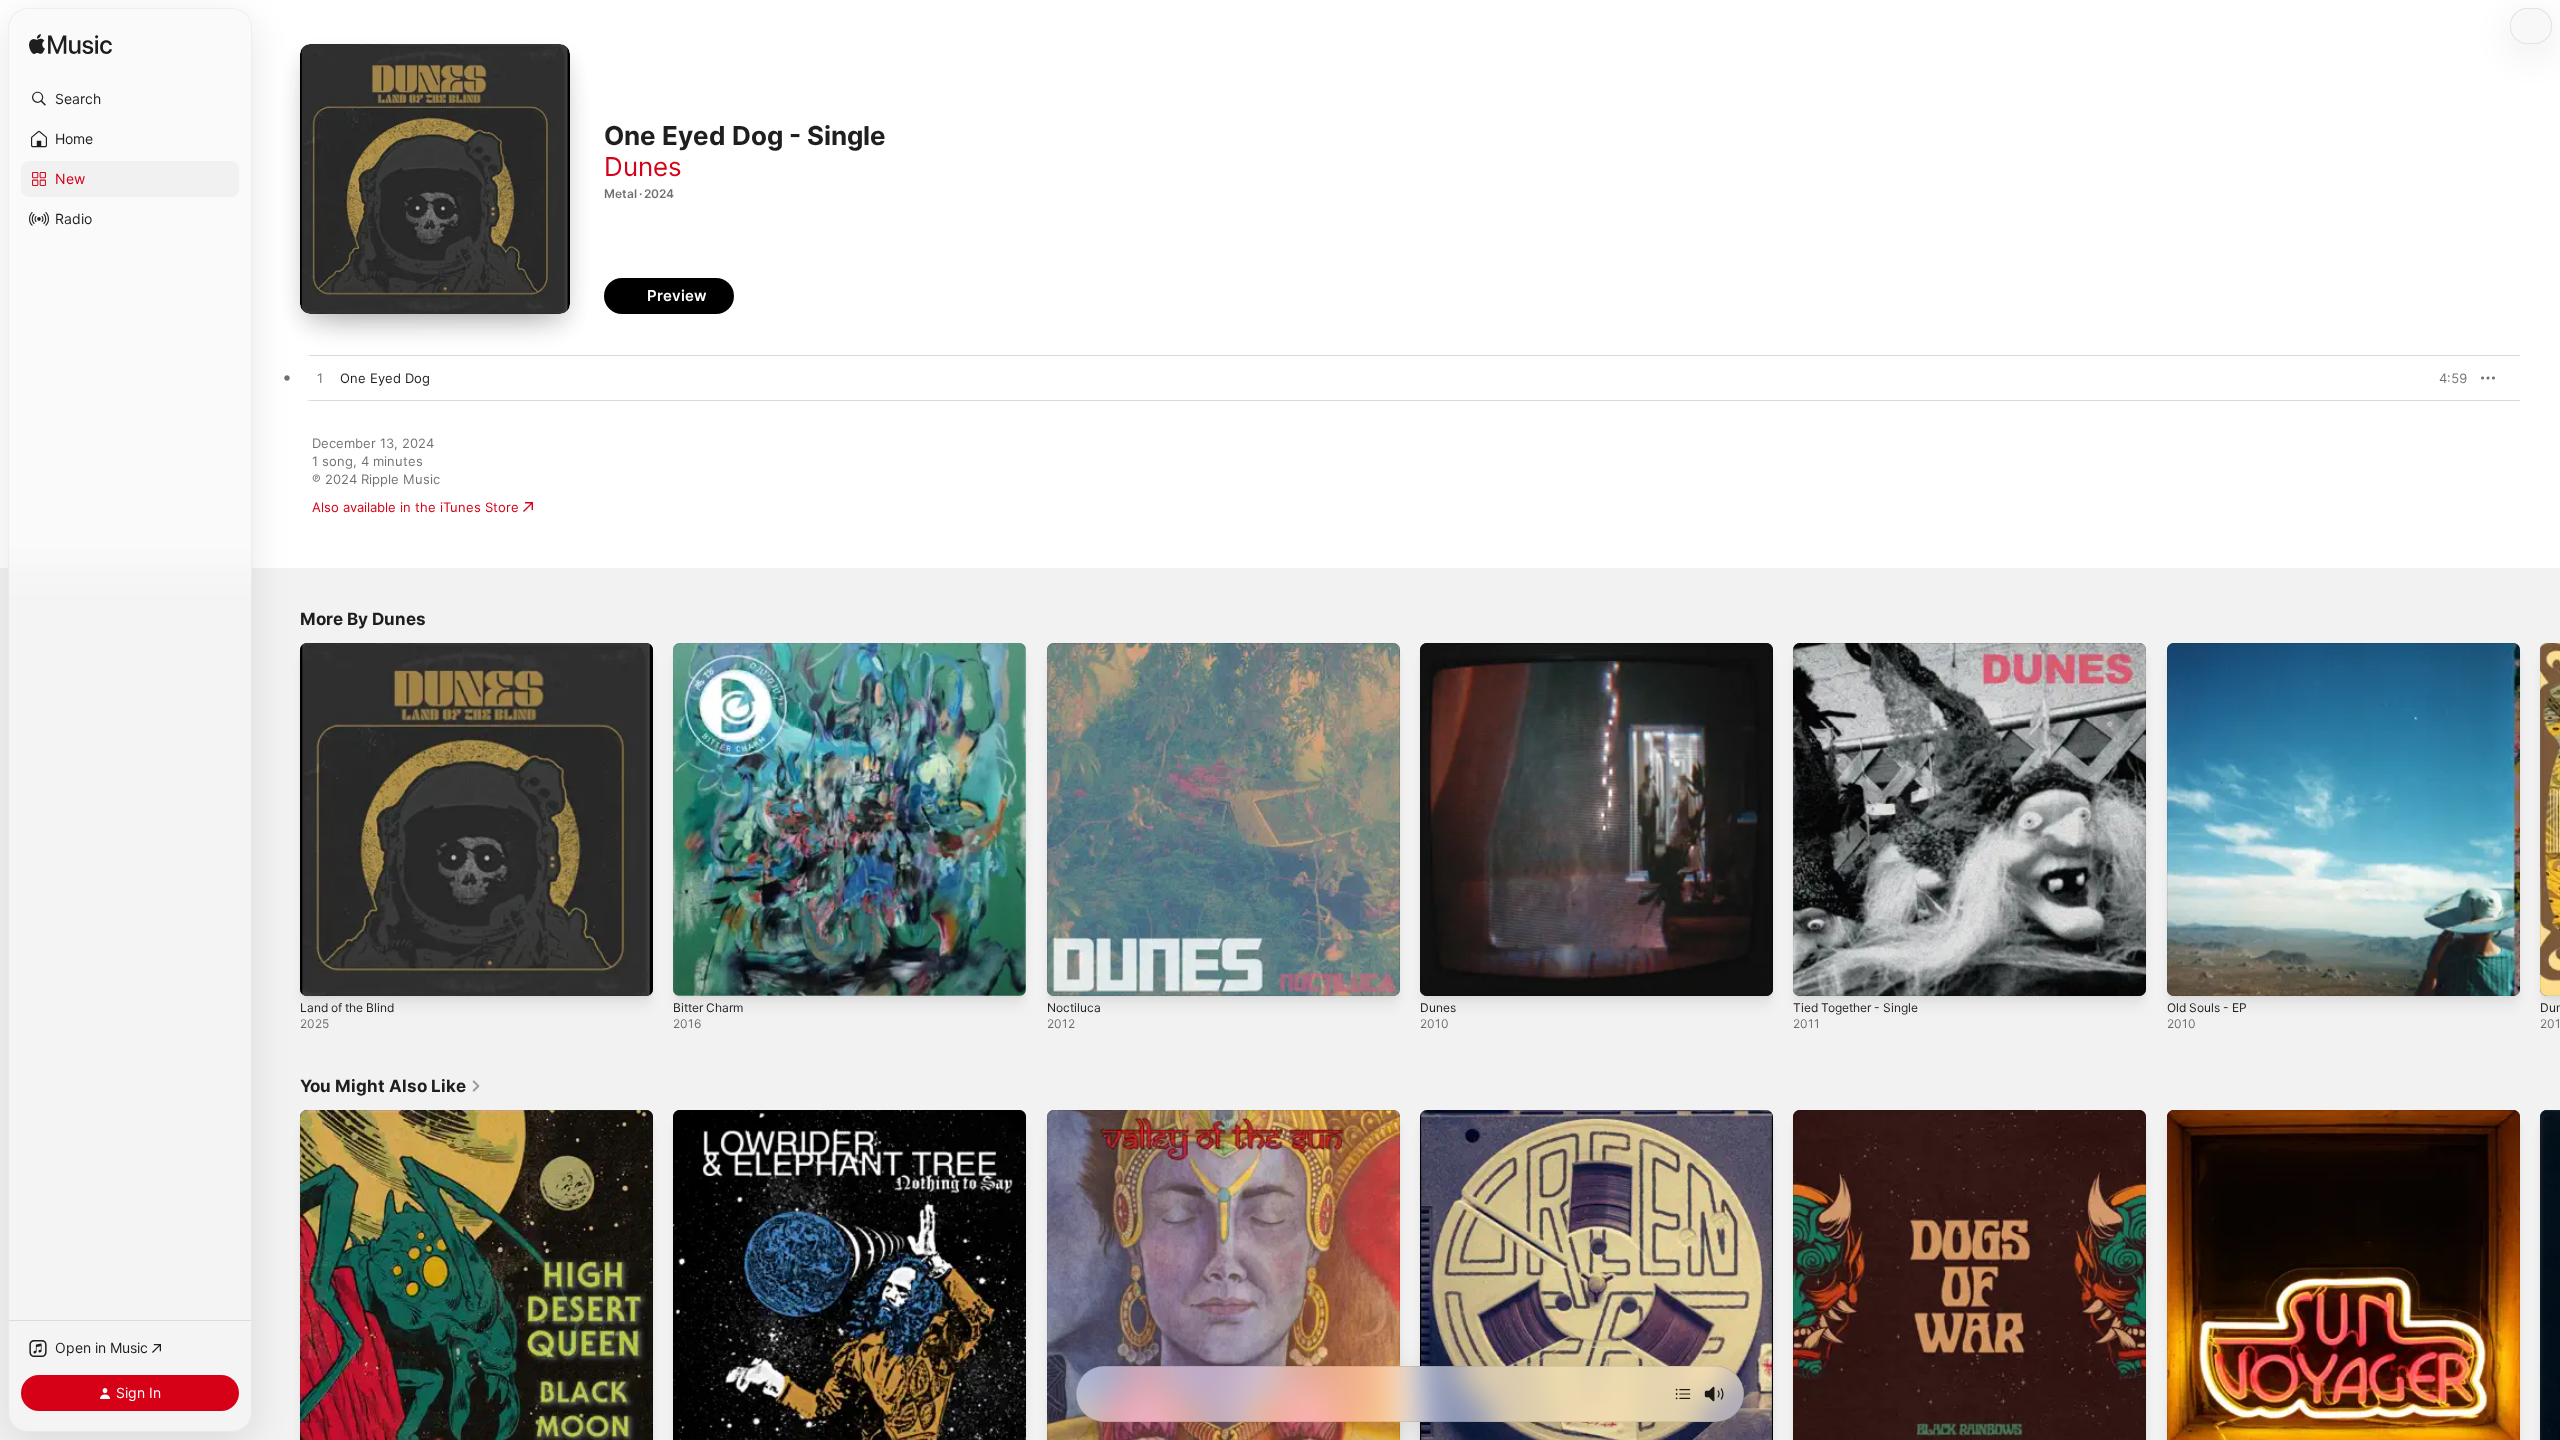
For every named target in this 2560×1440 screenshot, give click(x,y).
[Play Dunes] (1445, 971)
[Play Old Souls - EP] (2192, 971)
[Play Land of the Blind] (325, 971)
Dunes (643, 166)
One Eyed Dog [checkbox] (385, 378)
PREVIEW (2445, 378)
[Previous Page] (280, 820)
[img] (70, 45)
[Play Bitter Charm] (698, 971)
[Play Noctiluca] (1072, 971)
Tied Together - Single (1863, 651)
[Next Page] (2540, 820)
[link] (391, 1086)
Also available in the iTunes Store (415, 507)
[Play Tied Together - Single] (1818, 971)
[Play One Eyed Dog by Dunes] (320, 379)
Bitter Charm (712, 651)
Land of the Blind (353, 651)
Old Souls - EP (2211, 651)
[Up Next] (1683, 1394)
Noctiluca (1076, 651)
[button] (130, 99)
